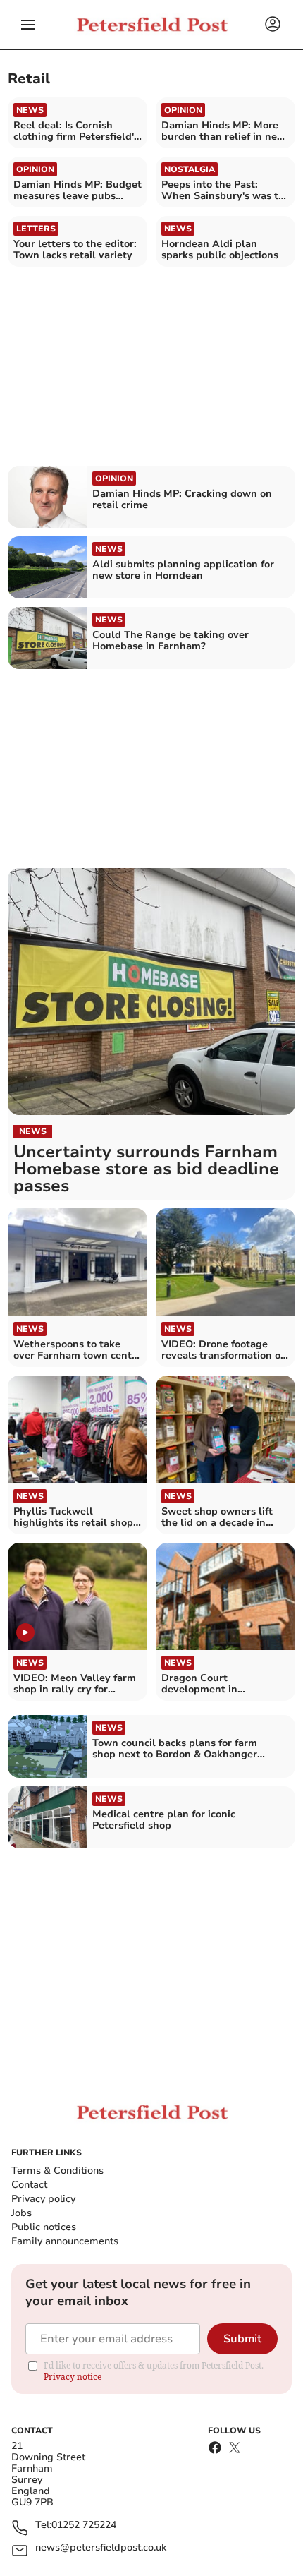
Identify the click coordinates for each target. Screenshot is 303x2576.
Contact (29, 2185)
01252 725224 (84, 2526)
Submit (242, 2339)
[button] (28, 25)
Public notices (44, 2227)
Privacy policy (43, 2199)
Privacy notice (73, 2377)
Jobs (21, 2213)
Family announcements (65, 2241)
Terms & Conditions (57, 2171)
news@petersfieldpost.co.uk (101, 2548)
